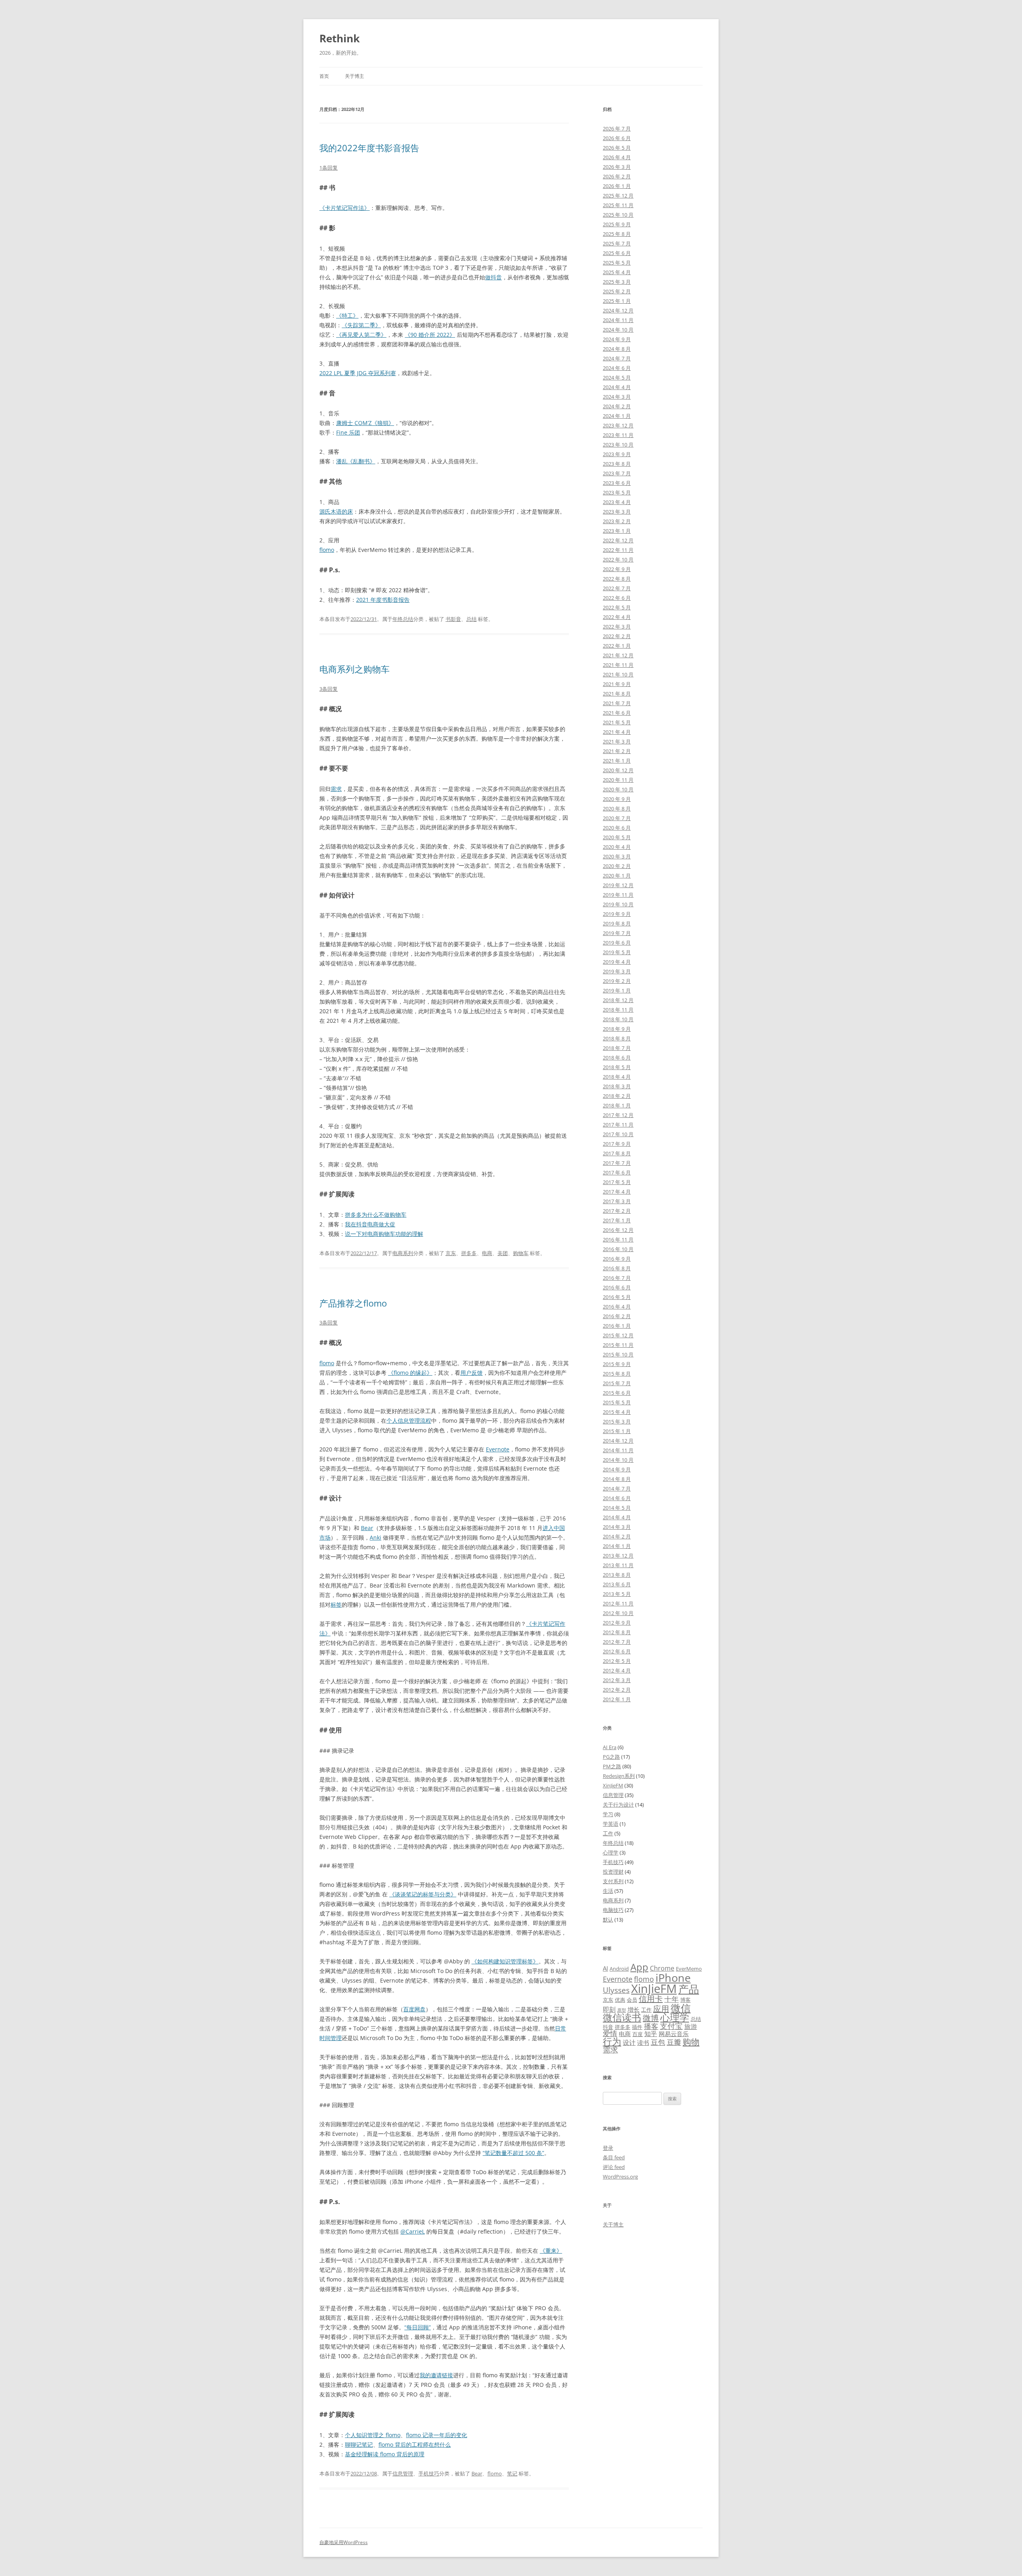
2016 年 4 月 (617, 1307)
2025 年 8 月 (617, 234)
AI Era (610, 1747)
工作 (608, 1833)
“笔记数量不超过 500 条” (513, 2153)
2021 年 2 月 (617, 751)
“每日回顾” (418, 2327)
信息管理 (403, 2473)
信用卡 (651, 1999)
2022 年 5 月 (617, 607)
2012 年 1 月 (617, 1699)
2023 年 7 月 (617, 473)
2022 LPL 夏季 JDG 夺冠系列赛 (358, 373)
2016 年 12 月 (618, 1230)
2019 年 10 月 (618, 904)
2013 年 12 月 (618, 1556)
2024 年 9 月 (617, 339)
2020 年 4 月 (617, 847)
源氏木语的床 (336, 511)
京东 (451, 1253)
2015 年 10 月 (618, 1354)
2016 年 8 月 (617, 1268)
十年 (671, 1999)
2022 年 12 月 (618, 540)
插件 (637, 2027)
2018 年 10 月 (618, 1019)
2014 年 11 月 (618, 1450)
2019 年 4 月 (617, 962)
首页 (324, 76)
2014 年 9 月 (617, 1469)
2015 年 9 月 (617, 1364)
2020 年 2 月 (617, 866)
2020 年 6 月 (617, 828)
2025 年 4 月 (617, 272)
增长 (634, 2009)
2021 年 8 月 (617, 694)
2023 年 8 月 (617, 464)
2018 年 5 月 (617, 1067)
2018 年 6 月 (617, 1058)
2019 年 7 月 (617, 933)
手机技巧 (429, 2473)
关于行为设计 (618, 1805)
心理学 (611, 1852)
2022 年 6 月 (617, 598)
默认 (608, 1920)
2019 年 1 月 (617, 990)
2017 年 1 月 (617, 1220)
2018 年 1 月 (617, 1105)
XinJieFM (613, 1785)
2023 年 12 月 (618, 425)
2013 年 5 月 (617, 1594)
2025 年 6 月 (617, 253)
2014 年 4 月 (617, 1517)
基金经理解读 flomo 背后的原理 (385, 2454)
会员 (632, 2000)
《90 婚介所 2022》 (430, 335)
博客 (685, 2000)
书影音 (453, 619)
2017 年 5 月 (617, 1182)
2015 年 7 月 (617, 1383)
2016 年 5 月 (617, 1297)
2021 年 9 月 (617, 684)
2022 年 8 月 (617, 579)
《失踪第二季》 (361, 325)
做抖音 (493, 277)
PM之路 (612, 1766)
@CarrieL (413, 2231)
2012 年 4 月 (617, 1671)
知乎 (651, 2034)
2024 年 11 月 (618, 320)
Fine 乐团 (348, 432)
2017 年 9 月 (617, 1144)
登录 (608, 2148)
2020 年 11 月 (618, 780)
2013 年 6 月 (617, 1584)
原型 (622, 2010)
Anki (375, 1537)
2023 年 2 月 (617, 521)
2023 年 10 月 (618, 445)
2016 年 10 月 (618, 1249)
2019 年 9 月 (617, 914)
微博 (651, 2018)
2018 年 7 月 (617, 1048)
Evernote (498, 1449)
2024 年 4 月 (617, 387)
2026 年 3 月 (617, 167)
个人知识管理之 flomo (373, 2435)
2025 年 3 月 (617, 282)
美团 (503, 1253)
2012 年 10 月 (618, 1613)
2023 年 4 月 (617, 502)
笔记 (512, 2473)
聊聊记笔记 (359, 2445)
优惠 (620, 2000)
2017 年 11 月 (618, 1125)
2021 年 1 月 (617, 761)
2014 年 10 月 (618, 1460)
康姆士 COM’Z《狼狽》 (365, 423)
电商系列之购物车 (355, 669)
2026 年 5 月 (617, 148)
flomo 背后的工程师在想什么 (415, 2445)
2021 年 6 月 (617, 713)
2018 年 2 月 (617, 1096)
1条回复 (329, 168)
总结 (471, 619)
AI (605, 1968)
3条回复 (329, 689)
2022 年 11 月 (618, 550)
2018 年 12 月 (618, 1000)
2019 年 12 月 (618, 885)
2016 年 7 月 (617, 1278)
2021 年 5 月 (617, 722)
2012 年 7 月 (617, 1642)
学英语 (611, 1824)
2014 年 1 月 (617, 1546)
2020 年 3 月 (617, 856)
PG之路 (611, 1757)
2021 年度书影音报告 (383, 600)
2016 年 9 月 (617, 1259)
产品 (689, 1989)
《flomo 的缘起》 (410, 1373)
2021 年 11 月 (618, 665)
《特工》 (347, 315)
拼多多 (469, 1253)
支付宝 (671, 2026)
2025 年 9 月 (617, 224)
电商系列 (403, 1253)
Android (619, 1969)
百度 (638, 2034)
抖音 (608, 2027)
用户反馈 (471, 1373)
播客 (651, 2026)
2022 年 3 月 (617, 627)
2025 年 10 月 (618, 215)
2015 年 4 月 (617, 1412)
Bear (367, 1528)
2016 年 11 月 (618, 1240)
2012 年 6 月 (617, 1651)
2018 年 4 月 (617, 1077)
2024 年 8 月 (617, 349)
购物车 (521, 1253)
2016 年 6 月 (617, 1287)
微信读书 (622, 2017)
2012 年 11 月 (618, 1603)
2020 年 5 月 (617, 837)
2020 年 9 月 (617, 799)
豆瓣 (674, 2042)
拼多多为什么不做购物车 (376, 1215)
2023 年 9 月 (617, 454)
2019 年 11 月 (618, 895)
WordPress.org (620, 2177)
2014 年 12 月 (618, 1441)
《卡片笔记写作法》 (345, 208)
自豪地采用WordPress (344, 2542)
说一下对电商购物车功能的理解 (384, 1234)
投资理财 (613, 1872)
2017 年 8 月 (617, 1153)
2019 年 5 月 (617, 952)
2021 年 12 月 (618, 655)
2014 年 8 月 (617, 1479)
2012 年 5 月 (617, 1661)
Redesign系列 (619, 1776)
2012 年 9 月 (617, 1623)
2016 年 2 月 (617, 1316)
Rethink (340, 38)
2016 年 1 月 (617, 1326)
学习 (608, 1814)
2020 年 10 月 (618, 789)
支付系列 (613, 1881)
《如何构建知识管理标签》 (505, 1961)
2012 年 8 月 (617, 1632)
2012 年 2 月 (617, 1690)
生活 (608, 1891)
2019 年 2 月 (617, 981)
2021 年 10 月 (618, 674)
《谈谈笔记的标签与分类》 (423, 1894)
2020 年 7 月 (617, 818)
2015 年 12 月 (618, 1335)
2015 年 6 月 (617, 1393)
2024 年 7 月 (617, 358)
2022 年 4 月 (617, 617)
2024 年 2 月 (617, 406)
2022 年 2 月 (617, 636)
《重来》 (551, 2251)
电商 (487, 1253)
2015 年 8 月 (617, 1374)
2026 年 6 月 (617, 138)
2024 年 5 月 (617, 378)
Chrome (662, 1968)
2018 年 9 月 (617, 1029)
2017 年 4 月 (617, 1192)
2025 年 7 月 (617, 243)
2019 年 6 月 (617, 943)
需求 (336, 789)
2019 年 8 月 (617, 923)
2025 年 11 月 (618, 205)
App (639, 1967)
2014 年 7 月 (617, 1489)
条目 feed (614, 2157)
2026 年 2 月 (617, 176)
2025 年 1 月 (617, 301)
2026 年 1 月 (617, 186)
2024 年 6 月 (617, 368)
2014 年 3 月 (617, 1527)
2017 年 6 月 (617, 1172)
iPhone (673, 1978)
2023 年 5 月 (617, 492)
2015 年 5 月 (617, 1402)
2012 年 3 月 (617, 1680)
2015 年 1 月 (617, 1431)
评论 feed (614, 2167)
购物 (691, 2041)
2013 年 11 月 (618, 1565)
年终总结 (403, 619)
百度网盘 (414, 2009)
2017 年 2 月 (617, 1211)
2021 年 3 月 (617, 741)
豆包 (658, 2042)
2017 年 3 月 (617, 1201)
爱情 (610, 2033)
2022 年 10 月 (618, 559)
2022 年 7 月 (617, 588)
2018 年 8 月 (617, 1038)
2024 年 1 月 (617, 416)
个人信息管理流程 (409, 1420)
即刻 (609, 2009)
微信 (681, 2008)
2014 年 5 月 (617, 1508)
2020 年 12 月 (618, 770)
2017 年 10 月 (618, 1134)
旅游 (691, 2026)
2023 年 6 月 (617, 483)
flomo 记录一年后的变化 (437, 2435)
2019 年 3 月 (617, 971)
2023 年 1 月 (617, 531)
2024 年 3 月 (617, 397)
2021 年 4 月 (617, 732)
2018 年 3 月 (617, 1086)
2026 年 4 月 (617, 157)
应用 (661, 2009)
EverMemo (689, 1969)
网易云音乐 (674, 2034)
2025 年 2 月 (617, 291)
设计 (629, 2042)
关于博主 (355, 76)
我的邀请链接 (436, 2375)
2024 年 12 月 (618, 310)
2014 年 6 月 (617, 1498)
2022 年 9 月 (617, 569)
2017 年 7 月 (617, 1163)
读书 (643, 2042)
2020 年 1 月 (617, 876)
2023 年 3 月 (617, 512)
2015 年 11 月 (618, 1345)
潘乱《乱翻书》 (356, 461)
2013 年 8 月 (617, 1575)
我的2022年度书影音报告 (369, 148)
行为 (612, 2041)
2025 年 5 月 (617, 263)
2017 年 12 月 (618, 1115)
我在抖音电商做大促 (370, 1224)
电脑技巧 (613, 1910)
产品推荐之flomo (353, 1303)
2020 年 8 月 (617, 809)
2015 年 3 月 (617, 1421)
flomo (327, 550)
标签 (336, 1604)
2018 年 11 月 (618, 1010)
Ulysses (616, 1990)
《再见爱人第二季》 (361, 335)
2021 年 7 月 (617, 703)
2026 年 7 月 (617, 129)
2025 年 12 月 (618, 196)
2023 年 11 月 (618, 435)
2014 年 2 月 (617, 1536)
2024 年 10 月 (618, 330)
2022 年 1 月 (617, 646)
